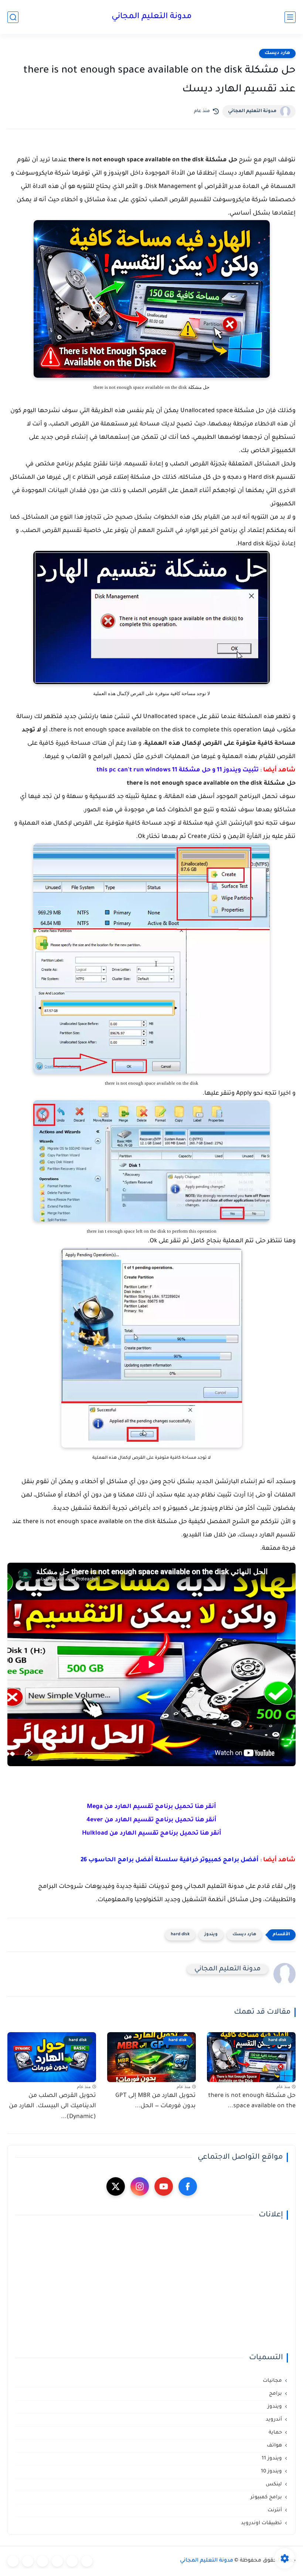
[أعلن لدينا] (28, 2561)
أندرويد (274, 2420)
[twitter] (116, 2186)
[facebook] (188, 2186)
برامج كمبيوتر (266, 2497)
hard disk (180, 1935)
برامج (275, 2394)
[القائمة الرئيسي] (290, 17)
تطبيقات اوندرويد (261, 2523)
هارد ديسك (277, 53)
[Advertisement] (151, 2287)
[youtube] (164, 2186)
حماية (275, 2433)
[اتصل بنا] (13, 2561)
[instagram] (140, 2186)
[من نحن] (42, 2561)
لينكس (274, 2484)
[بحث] (13, 17)
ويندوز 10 (271, 2471)
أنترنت (275, 2510)
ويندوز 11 (272, 2459)
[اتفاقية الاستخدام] (57, 2561)
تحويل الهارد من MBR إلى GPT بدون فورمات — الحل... (156, 2101)
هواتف (274, 2446)
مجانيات (272, 2381)
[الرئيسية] (87, 2561)
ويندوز (211, 1935)
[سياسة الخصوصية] (72, 2561)
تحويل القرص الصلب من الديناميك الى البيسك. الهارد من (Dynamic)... (52, 2107)
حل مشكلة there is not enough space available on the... (252, 2101)
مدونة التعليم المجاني (152, 17)
